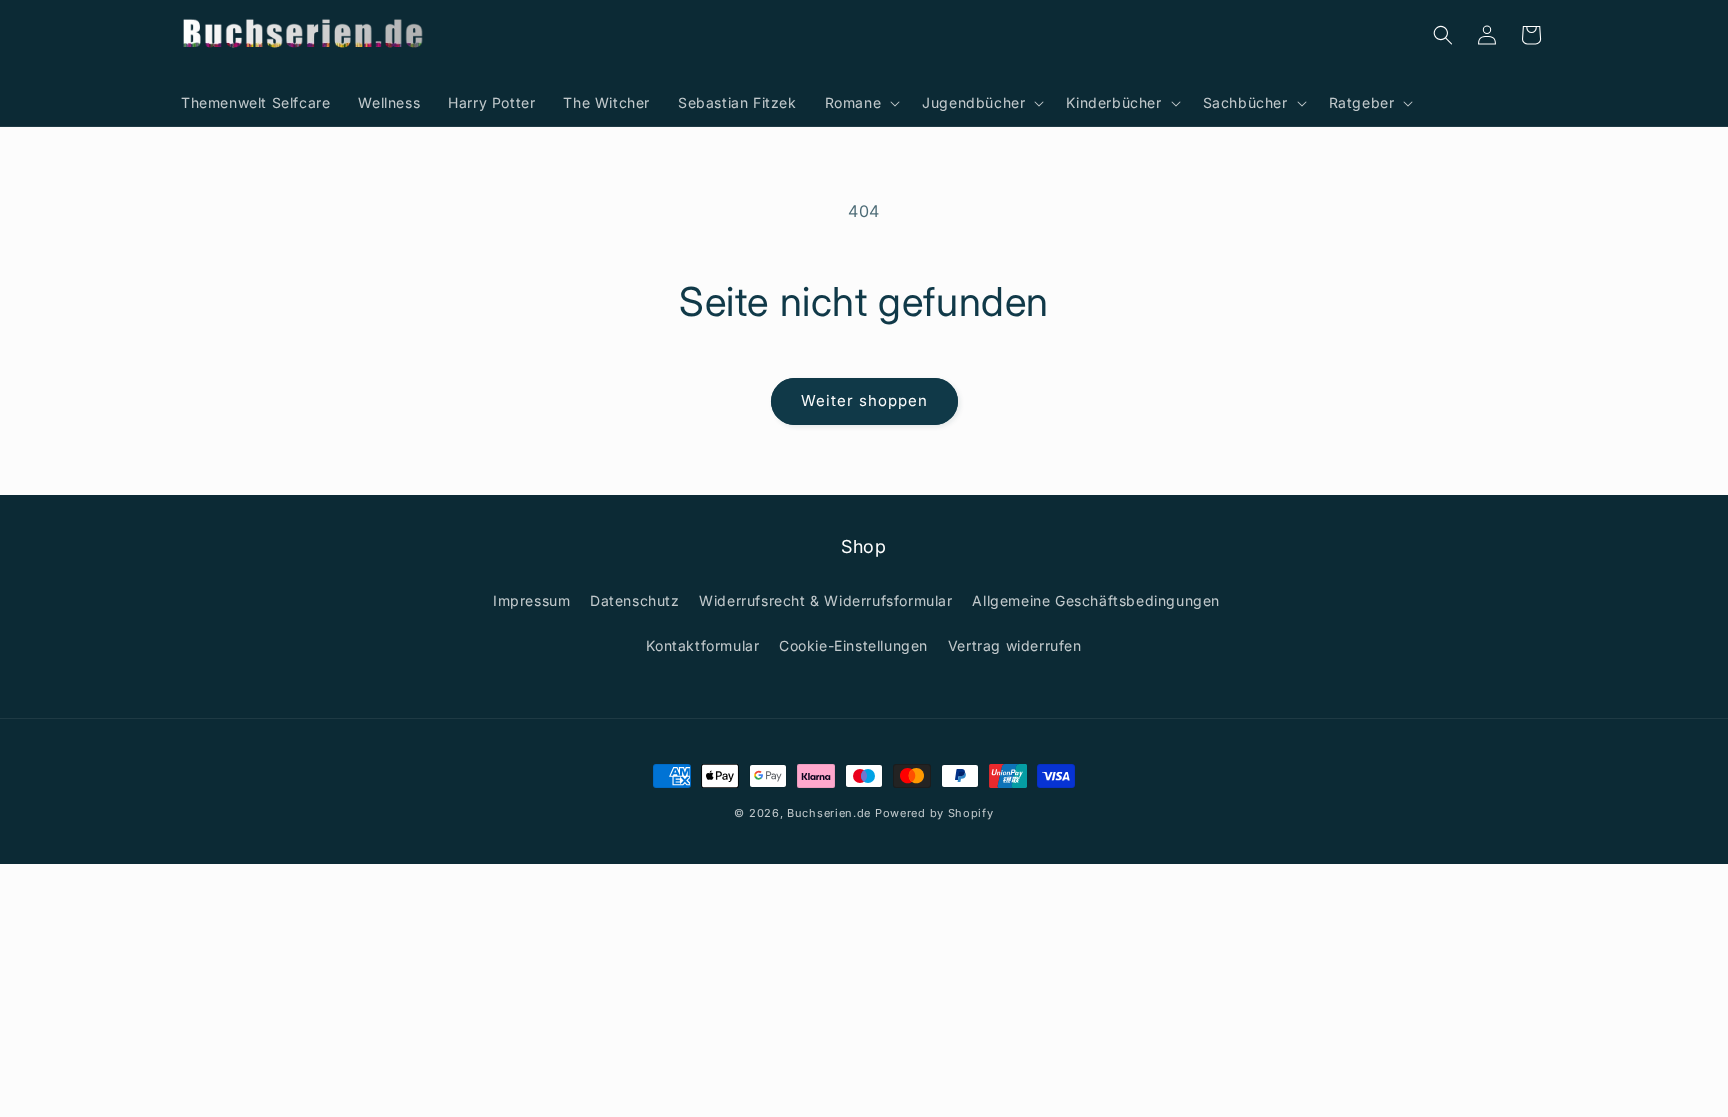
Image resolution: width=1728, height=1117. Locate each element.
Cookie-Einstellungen (853, 645)
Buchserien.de (829, 813)
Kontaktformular (702, 645)
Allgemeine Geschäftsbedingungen (1096, 600)
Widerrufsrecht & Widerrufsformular (825, 600)
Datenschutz (635, 600)
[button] (860, 103)
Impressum (531, 600)
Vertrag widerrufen (1015, 645)
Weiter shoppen (864, 400)
